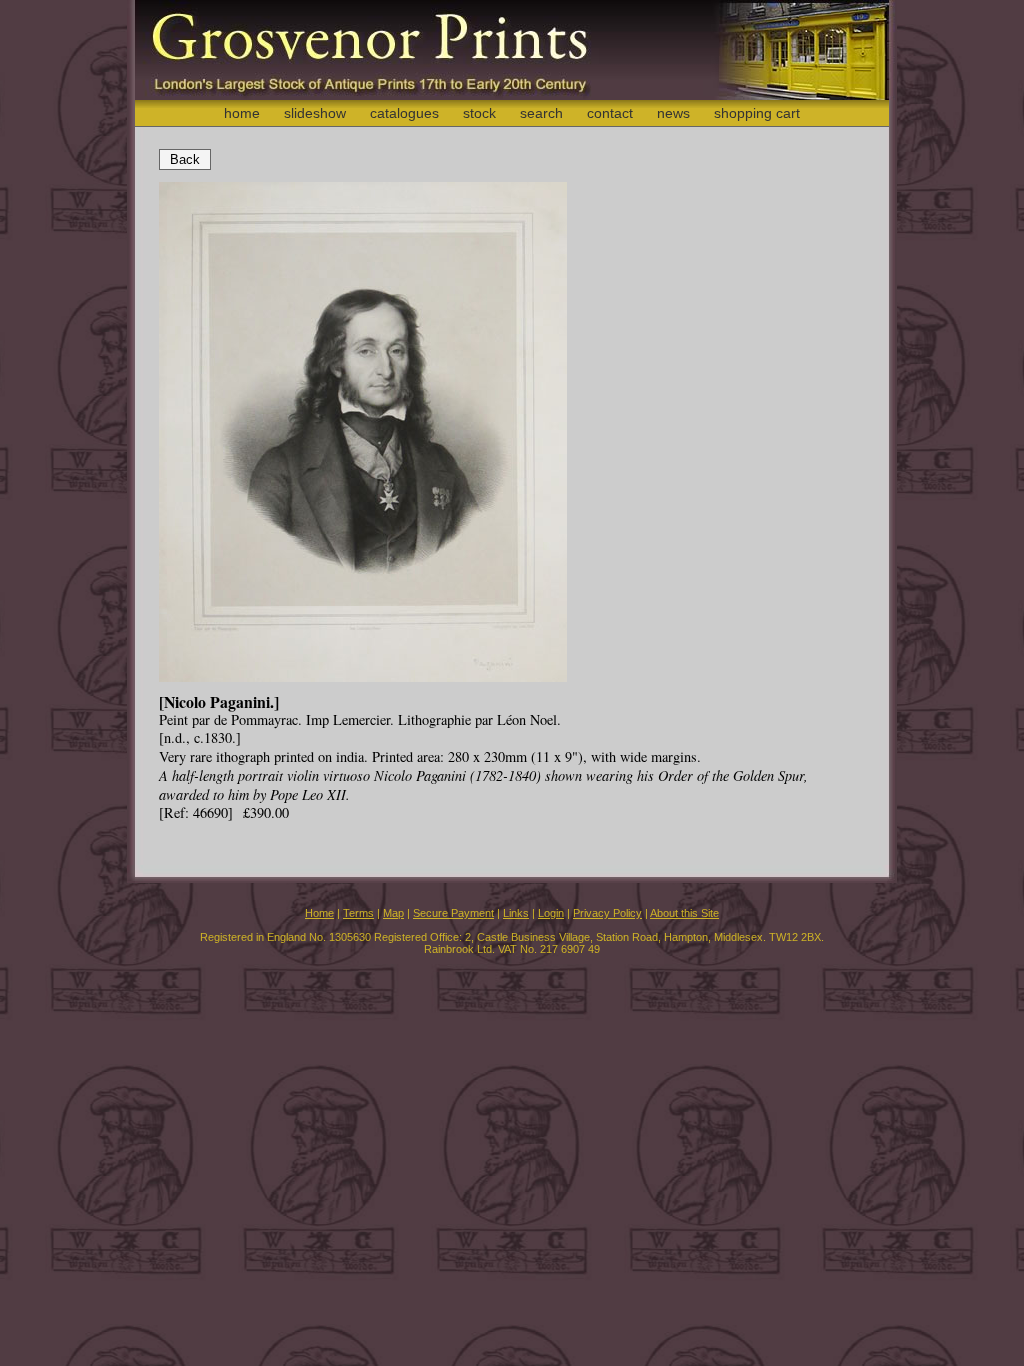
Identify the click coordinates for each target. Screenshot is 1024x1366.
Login (551, 913)
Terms (358, 913)
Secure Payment (453, 913)
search (541, 113)
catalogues (404, 113)
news (673, 113)
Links (516, 913)
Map (393, 913)
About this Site (684, 913)
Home (319, 913)
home (242, 113)
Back (185, 159)
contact (610, 113)
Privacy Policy (607, 913)
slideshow (315, 113)
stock (479, 113)
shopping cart (757, 113)
